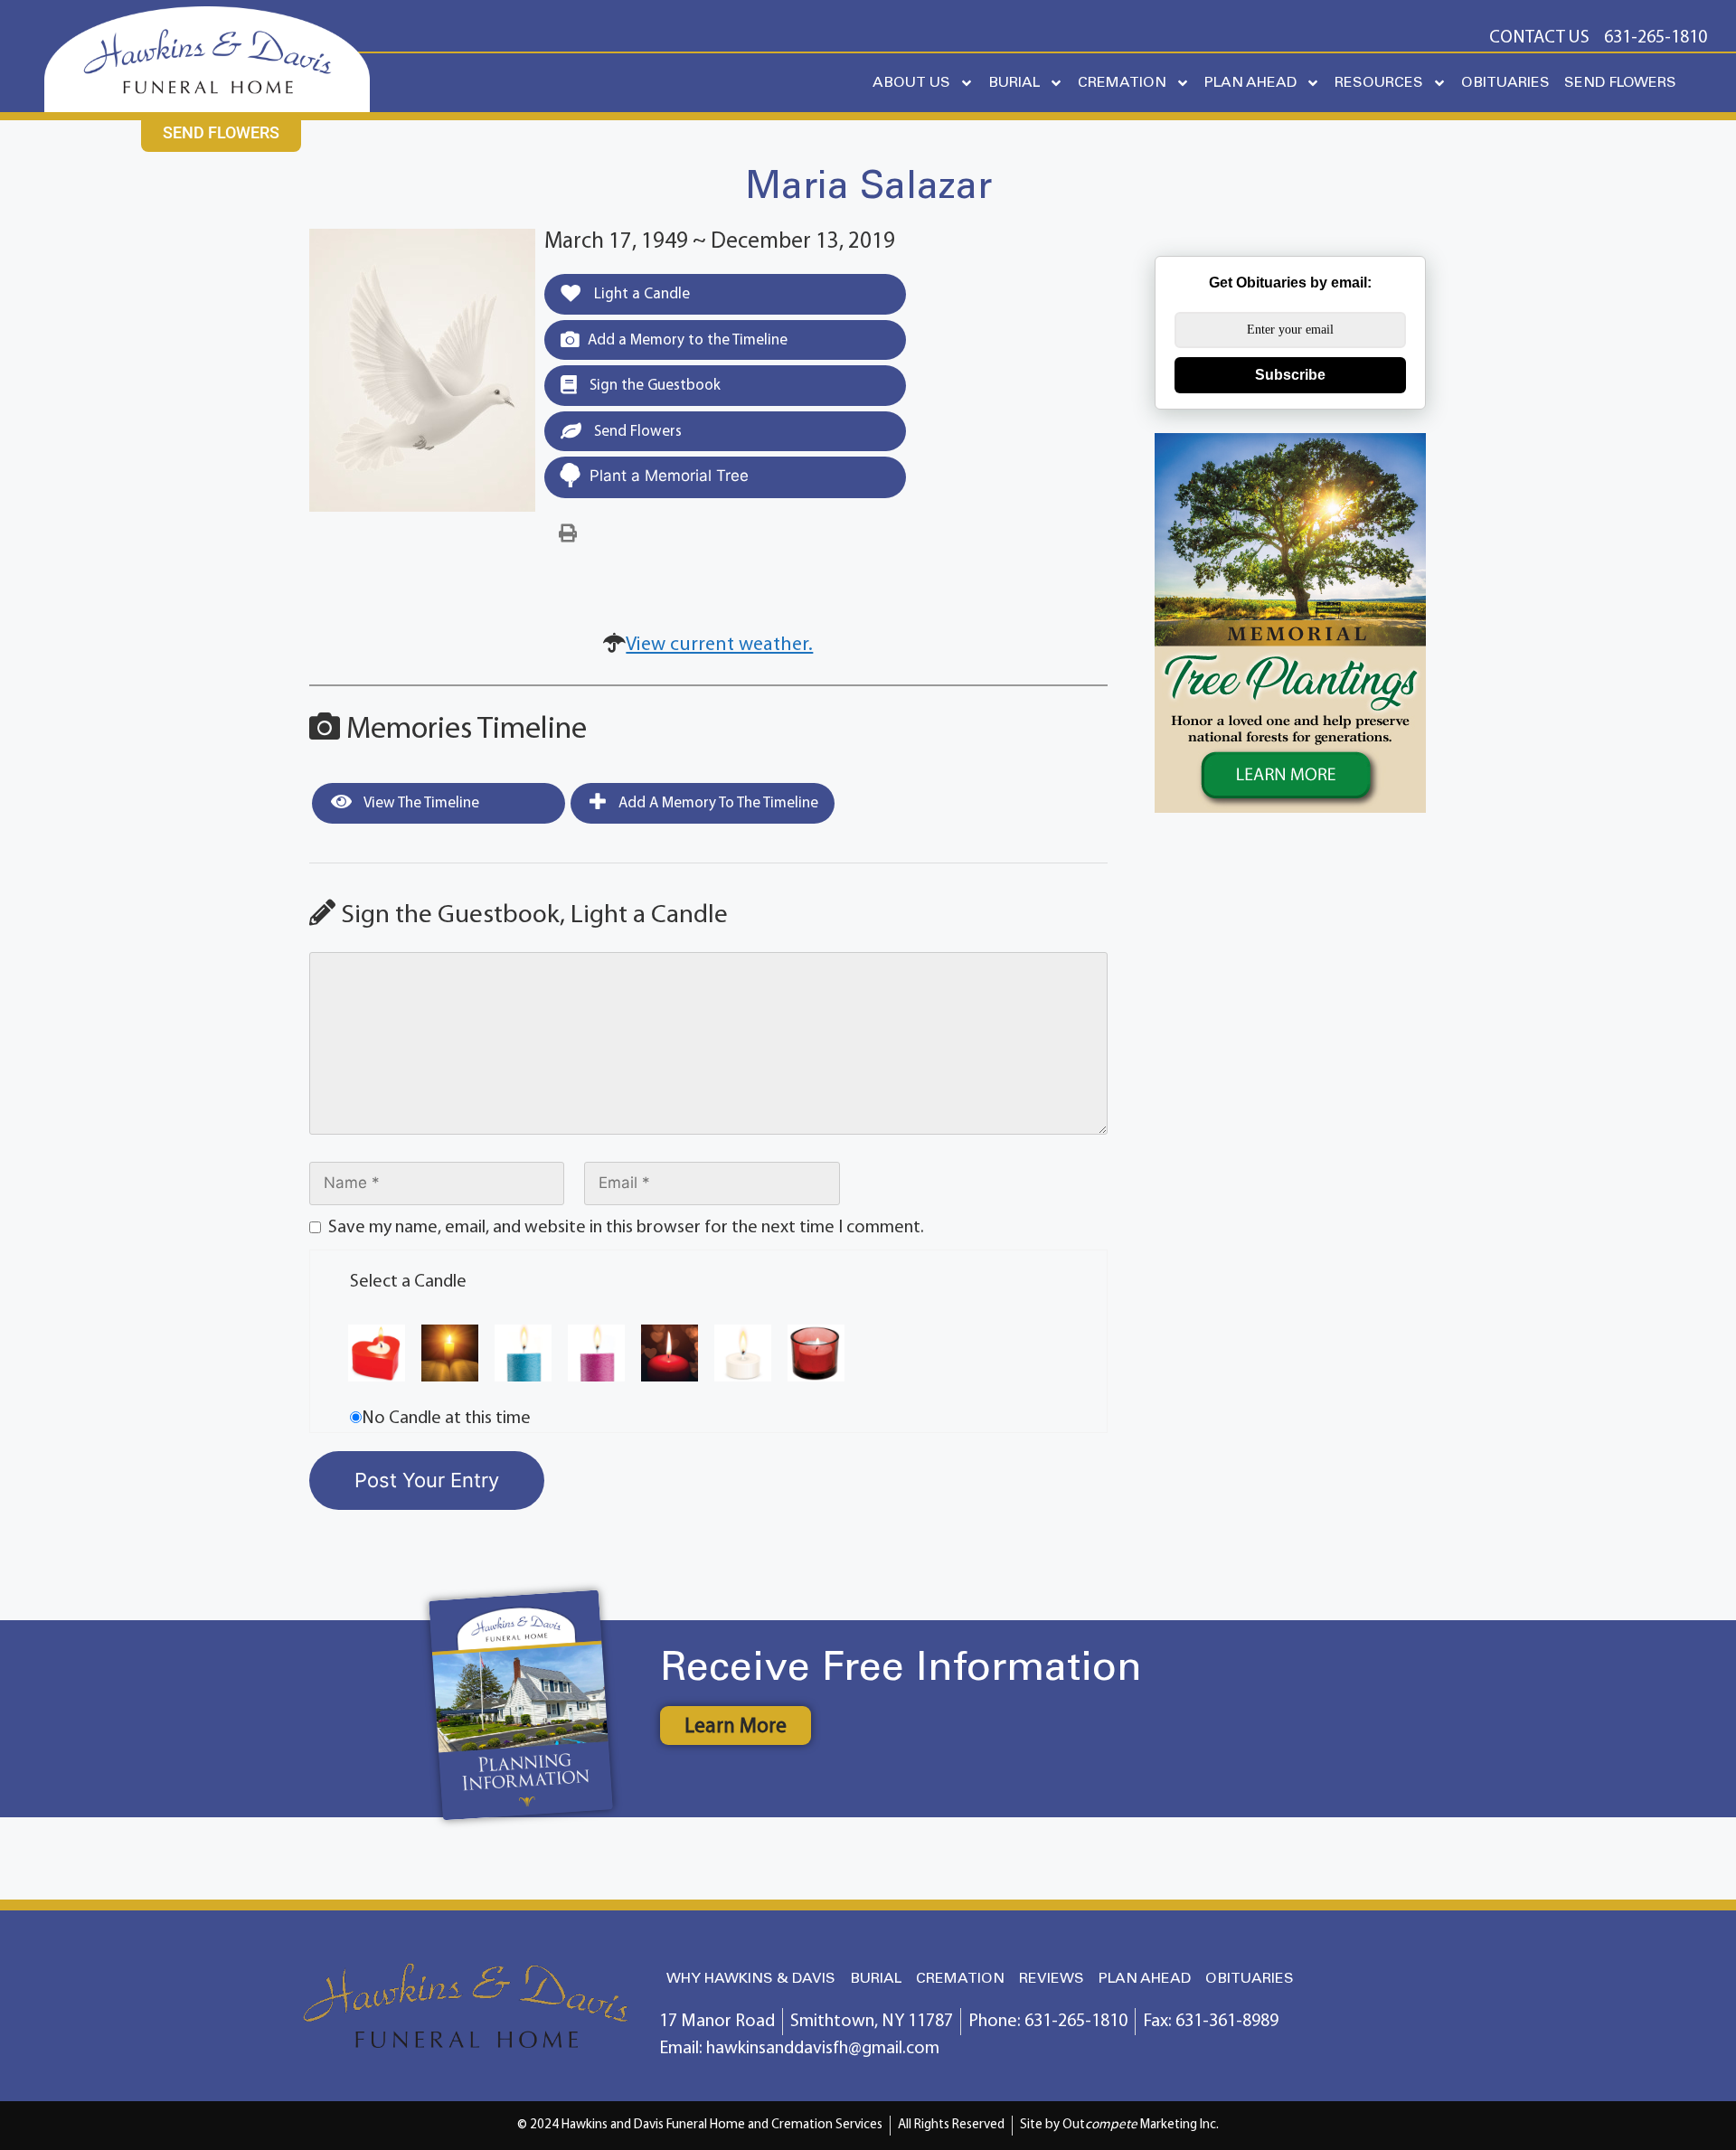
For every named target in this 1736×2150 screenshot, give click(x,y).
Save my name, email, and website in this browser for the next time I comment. (626, 1228)
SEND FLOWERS (1620, 83)
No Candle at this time (446, 1419)
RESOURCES (1379, 83)
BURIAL (1014, 83)
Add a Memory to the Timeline (688, 340)
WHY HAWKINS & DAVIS (751, 1979)
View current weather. (719, 645)
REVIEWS (1052, 1979)
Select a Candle (408, 1282)
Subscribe (1290, 375)
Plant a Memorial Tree (669, 476)
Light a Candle (640, 294)
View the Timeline (420, 803)
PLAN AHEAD (1250, 83)
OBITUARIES (1505, 83)
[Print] (568, 534)
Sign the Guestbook (653, 386)
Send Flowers (636, 432)
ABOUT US (911, 83)
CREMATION (1122, 83)
